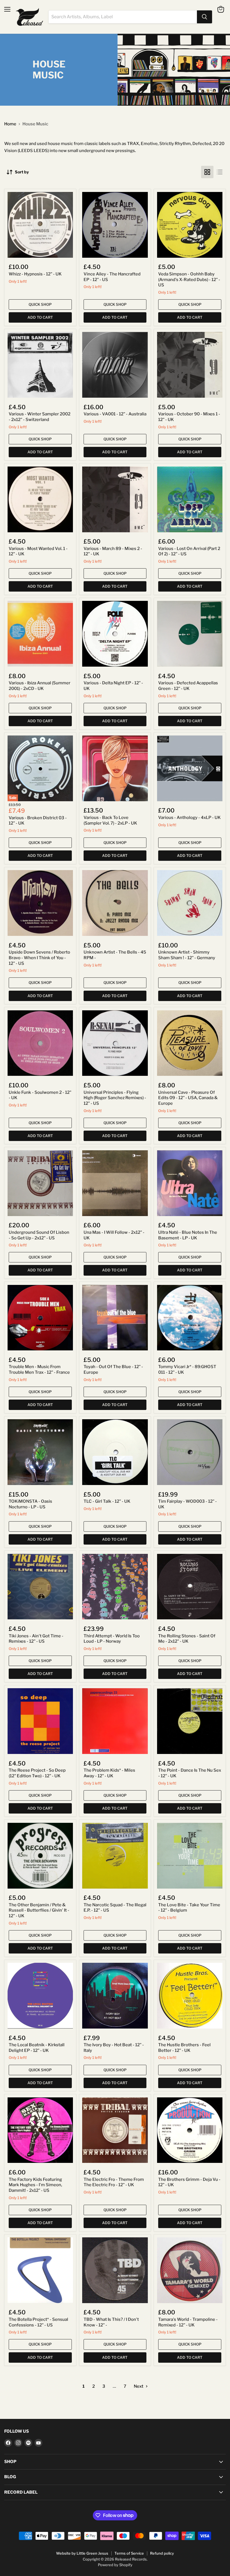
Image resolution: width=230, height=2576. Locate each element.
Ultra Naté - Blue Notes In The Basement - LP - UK (188, 1235)
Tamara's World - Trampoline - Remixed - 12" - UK (188, 2322)
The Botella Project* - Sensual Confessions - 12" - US (38, 2322)
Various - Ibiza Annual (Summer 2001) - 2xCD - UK (40, 686)
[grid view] (207, 172)
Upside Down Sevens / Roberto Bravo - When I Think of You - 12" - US (39, 958)
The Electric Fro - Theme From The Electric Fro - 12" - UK (114, 2182)
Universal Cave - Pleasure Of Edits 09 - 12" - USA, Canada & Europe (188, 1098)
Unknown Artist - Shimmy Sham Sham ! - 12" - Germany (187, 955)
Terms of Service (129, 2553)
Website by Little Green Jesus (82, 2553)
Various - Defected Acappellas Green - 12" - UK (188, 686)
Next (139, 2386)
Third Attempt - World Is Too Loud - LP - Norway (112, 1639)
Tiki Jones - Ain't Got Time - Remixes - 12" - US (36, 1639)
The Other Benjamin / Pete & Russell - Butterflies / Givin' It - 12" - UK (39, 1910)
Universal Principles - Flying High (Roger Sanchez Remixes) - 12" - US (115, 1098)
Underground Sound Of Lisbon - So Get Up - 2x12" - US (39, 1235)
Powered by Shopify (115, 2565)
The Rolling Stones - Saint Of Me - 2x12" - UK (187, 1639)
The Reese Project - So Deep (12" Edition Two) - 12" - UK (37, 1773)
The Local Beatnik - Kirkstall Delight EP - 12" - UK (37, 2048)
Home (10, 124)
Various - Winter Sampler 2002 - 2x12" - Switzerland (40, 417)
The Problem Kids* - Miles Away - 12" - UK (109, 1773)
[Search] (204, 17)
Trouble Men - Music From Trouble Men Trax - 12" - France (39, 1370)
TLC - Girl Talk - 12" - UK (107, 1501)
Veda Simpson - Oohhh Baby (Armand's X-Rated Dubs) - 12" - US (189, 279)
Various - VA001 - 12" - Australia (115, 414)
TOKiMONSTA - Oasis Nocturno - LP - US (30, 1504)
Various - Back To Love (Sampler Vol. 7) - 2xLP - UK (110, 820)
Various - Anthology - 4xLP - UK (189, 818)
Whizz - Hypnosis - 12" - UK (35, 274)
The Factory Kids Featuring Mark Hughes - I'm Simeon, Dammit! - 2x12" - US (35, 2185)
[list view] (220, 172)
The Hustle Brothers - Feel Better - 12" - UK (184, 2048)
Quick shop (40, 304)
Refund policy (162, 2553)
